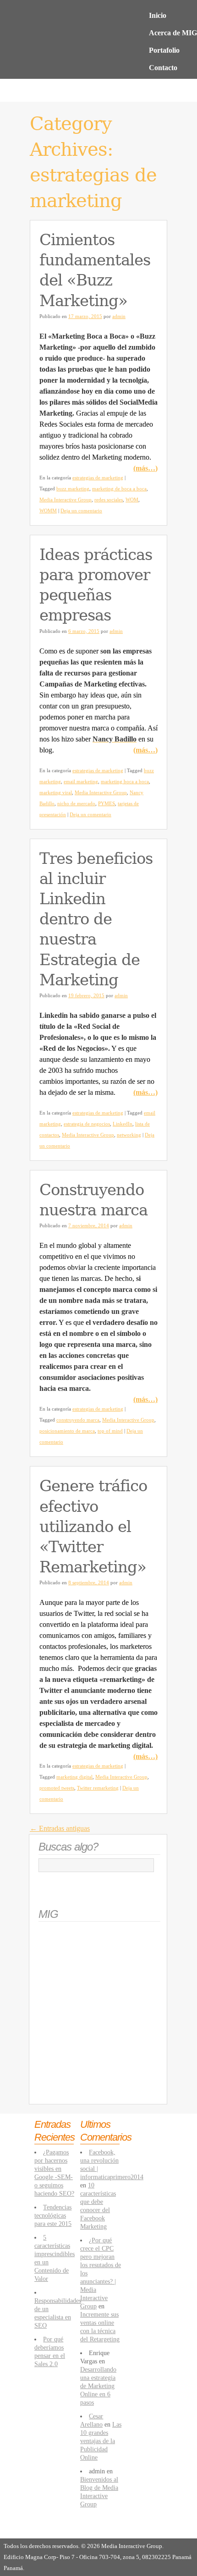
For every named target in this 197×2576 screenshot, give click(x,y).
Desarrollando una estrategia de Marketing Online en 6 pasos (98, 2386)
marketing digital (74, 1777)
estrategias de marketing (98, 478)
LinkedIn (123, 1124)
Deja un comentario (81, 511)
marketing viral (56, 792)
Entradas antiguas (60, 1828)
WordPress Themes (150, 2531)
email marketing (81, 781)
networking (129, 1135)
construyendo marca (78, 1420)
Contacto (163, 68)
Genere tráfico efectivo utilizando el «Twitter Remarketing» (93, 1526)
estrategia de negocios (87, 1124)
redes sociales (109, 500)
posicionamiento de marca (67, 1431)
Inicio (158, 15)
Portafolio (164, 50)
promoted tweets (57, 1788)
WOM (132, 500)
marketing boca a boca (125, 781)
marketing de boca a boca (119, 489)
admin (119, 316)
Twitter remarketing (98, 1788)
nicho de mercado (76, 803)
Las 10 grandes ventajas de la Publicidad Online (101, 2441)
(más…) (145, 468)
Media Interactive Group (66, 500)
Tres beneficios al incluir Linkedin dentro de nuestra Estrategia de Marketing (96, 919)
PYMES (107, 803)
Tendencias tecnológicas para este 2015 (53, 2215)
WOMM (48, 511)
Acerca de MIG (173, 33)
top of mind (110, 1431)
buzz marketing (73, 489)
